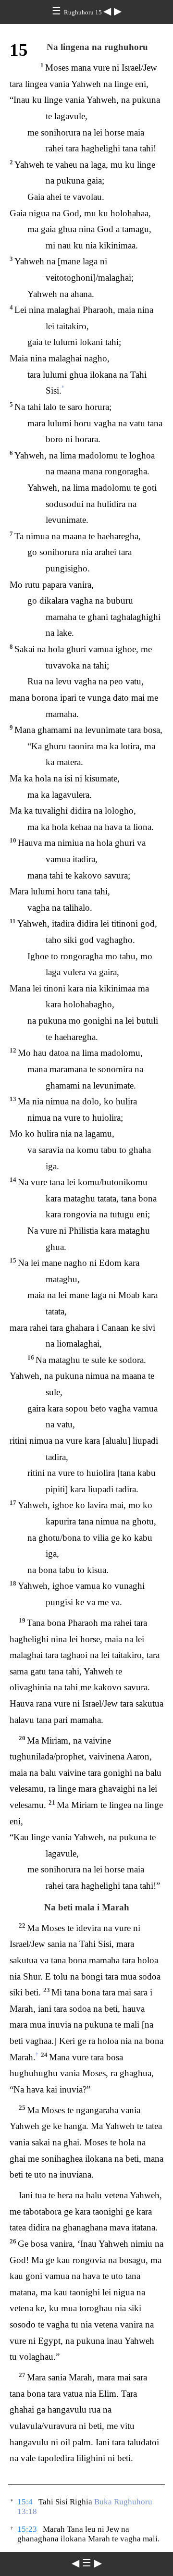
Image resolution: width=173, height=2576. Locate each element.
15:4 (25, 2502)
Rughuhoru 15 (84, 12)
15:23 (27, 2529)
